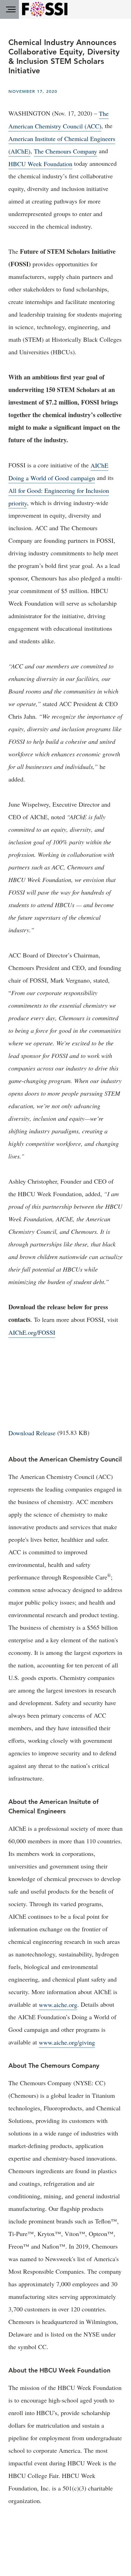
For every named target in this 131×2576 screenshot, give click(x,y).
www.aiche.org (58, 2004)
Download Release (32, 1433)
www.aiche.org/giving (67, 2042)
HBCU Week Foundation (40, 163)
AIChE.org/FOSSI (32, 1332)
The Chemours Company (65, 151)
